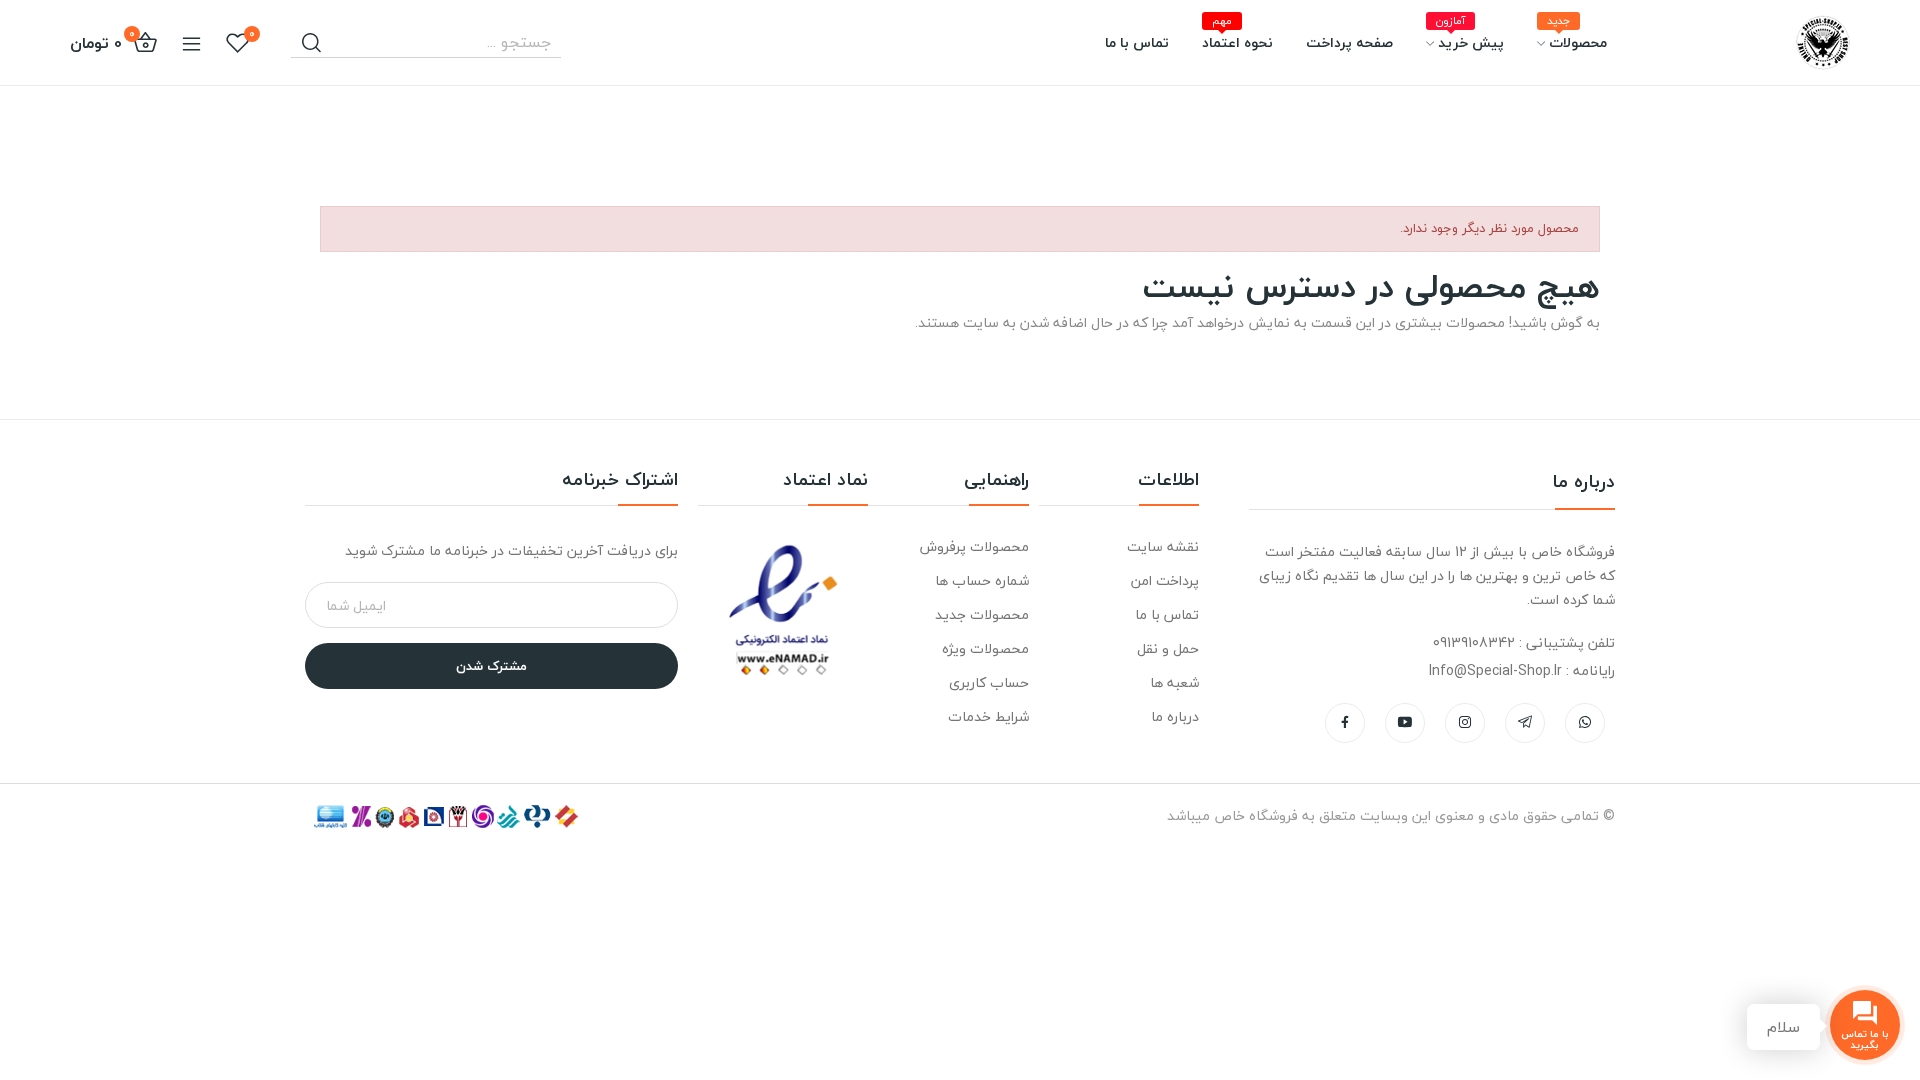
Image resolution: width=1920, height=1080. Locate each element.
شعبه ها (1174, 682)
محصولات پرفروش (974, 546)
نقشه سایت (1163, 546)
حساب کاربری (988, 682)
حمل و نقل (1168, 648)
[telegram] (1525, 723)
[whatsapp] (1585, 723)
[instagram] (1465, 723)
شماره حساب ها (981, 580)
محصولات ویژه (985, 648)
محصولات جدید (981, 614)
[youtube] (1405, 723)
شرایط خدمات (988, 716)
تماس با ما (1167, 614)
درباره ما (1175, 716)
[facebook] (1345, 723)
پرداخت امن (1165, 580)
